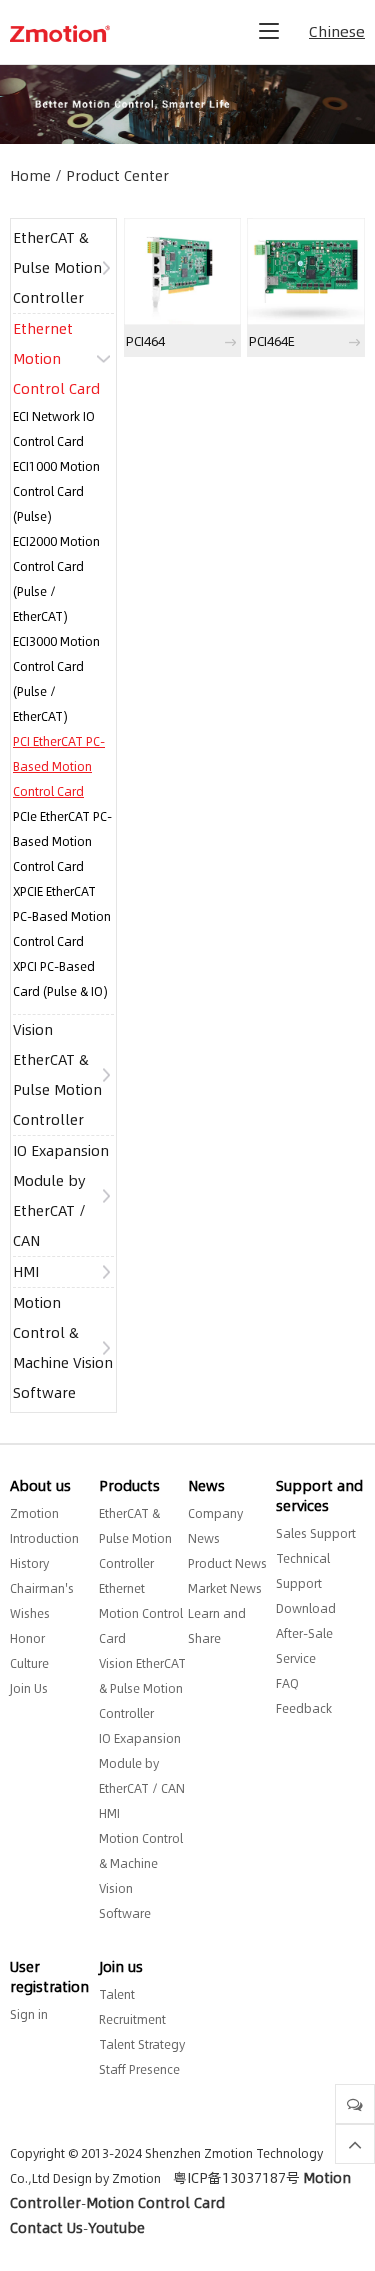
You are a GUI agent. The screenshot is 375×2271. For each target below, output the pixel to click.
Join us (121, 1967)
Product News (227, 1563)
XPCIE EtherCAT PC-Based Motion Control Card (62, 916)
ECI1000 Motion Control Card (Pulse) (56, 491)
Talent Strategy (142, 2044)
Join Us (29, 1688)
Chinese (337, 31)
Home (30, 176)
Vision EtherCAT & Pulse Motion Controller (142, 1688)
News (206, 1486)
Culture (29, 1663)
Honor (27, 1638)
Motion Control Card (155, 2203)
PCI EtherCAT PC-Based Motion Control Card (59, 766)
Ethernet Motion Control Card (56, 359)
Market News (225, 1588)
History (29, 1563)
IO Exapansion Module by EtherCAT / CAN (142, 1763)
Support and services (319, 1496)
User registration (49, 1977)
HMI (26, 1272)
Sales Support (316, 1533)
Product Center (117, 176)
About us (40, 1486)
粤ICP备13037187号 (236, 2178)
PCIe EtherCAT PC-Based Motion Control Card (62, 841)
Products (129, 1486)
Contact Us (46, 2228)
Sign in (29, 2014)
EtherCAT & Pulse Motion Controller (57, 268)
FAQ (287, 1683)
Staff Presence (139, 2069)
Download (306, 1608)
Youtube (116, 2228)
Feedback (304, 1708)
